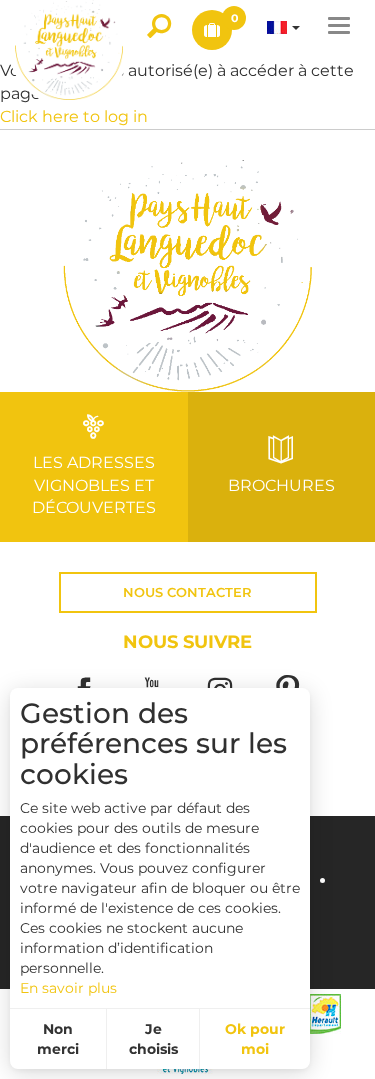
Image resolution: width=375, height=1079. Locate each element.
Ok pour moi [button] (255, 1039)
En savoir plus (68, 988)
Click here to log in (74, 116)
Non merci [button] (58, 1039)
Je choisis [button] (153, 1039)
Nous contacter (187, 592)
